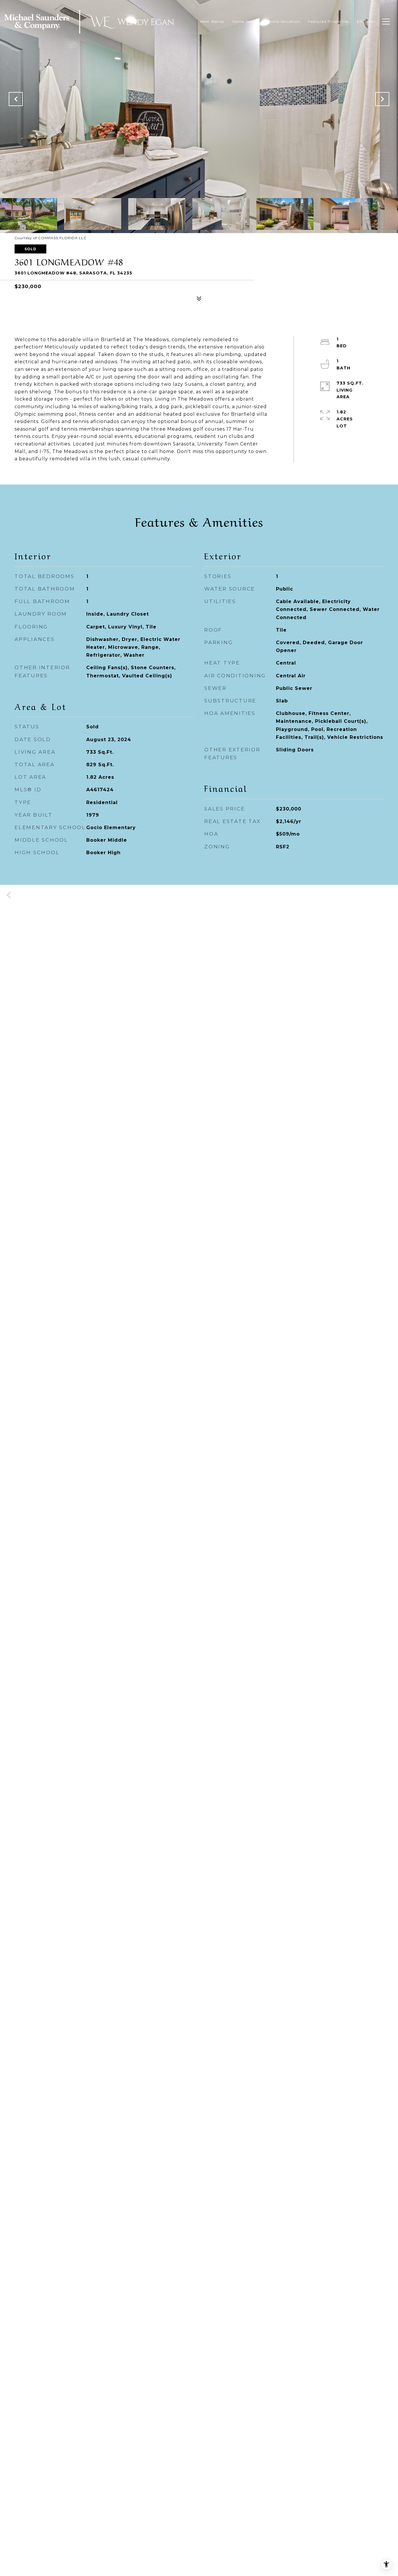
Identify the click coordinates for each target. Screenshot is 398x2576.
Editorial (366, 21)
